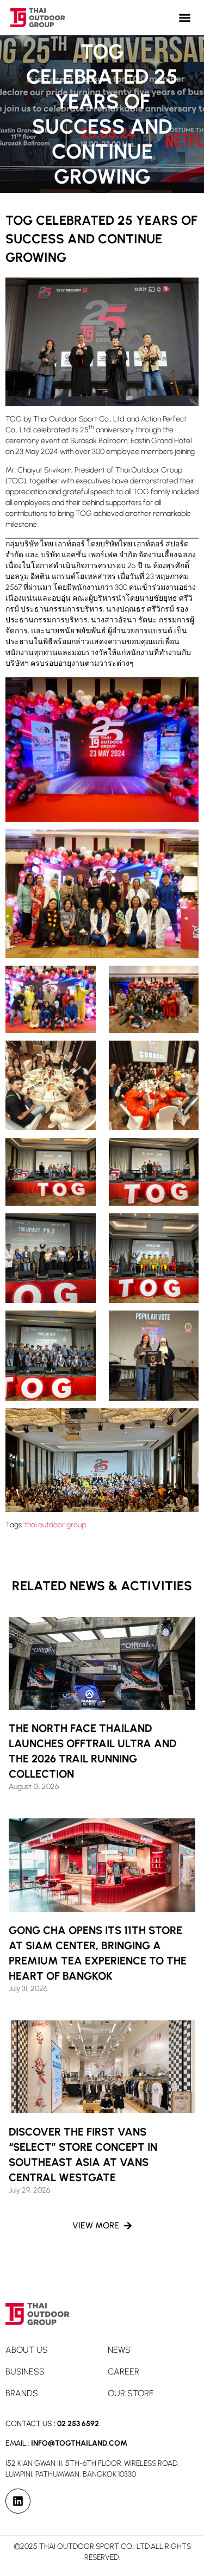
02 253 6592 (78, 2424)
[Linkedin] (18, 2501)
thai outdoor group (55, 1525)
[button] (185, 18)
